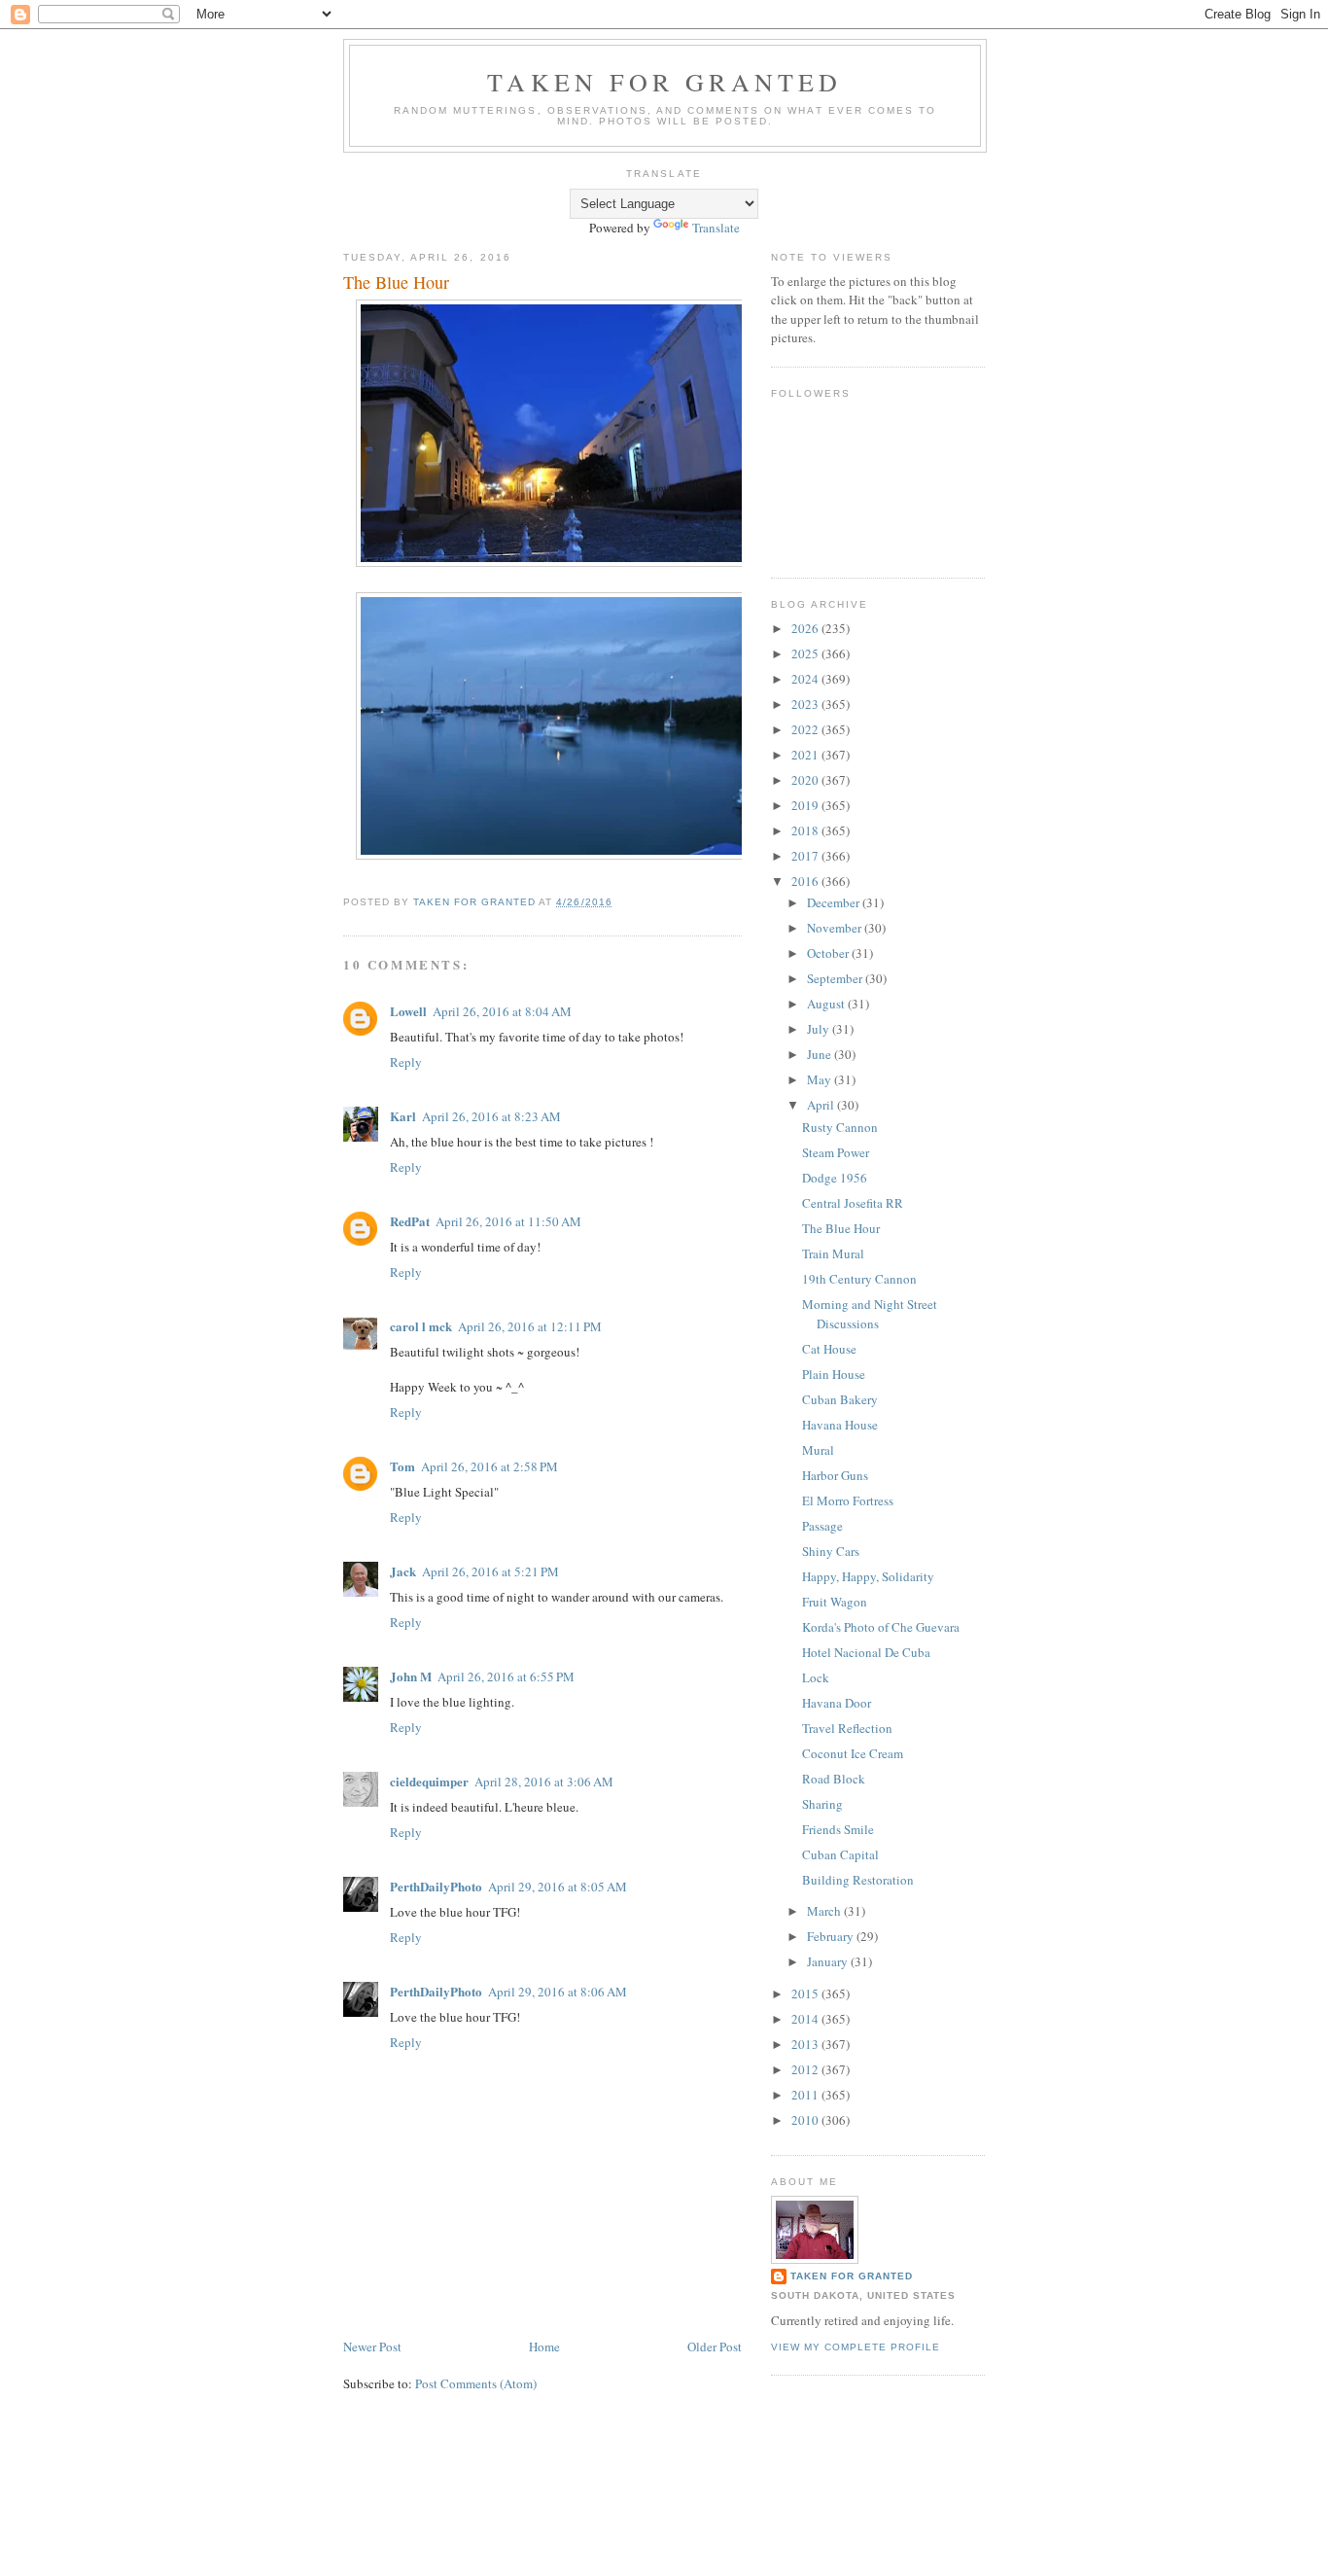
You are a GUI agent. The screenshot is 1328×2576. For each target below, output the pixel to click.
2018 (806, 830)
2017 (806, 856)
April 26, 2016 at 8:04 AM (502, 1011)
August (827, 1004)
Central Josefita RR (853, 1203)
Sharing (822, 1804)
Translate (716, 228)
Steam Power (836, 1152)
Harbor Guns (835, 1475)
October (829, 953)
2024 (806, 679)
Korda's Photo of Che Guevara (881, 1627)
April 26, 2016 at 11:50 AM (508, 1221)
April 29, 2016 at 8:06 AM (558, 1992)
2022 (806, 729)
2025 (806, 653)
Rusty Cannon (840, 1127)
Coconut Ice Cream (853, 1753)
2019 (806, 805)
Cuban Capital (840, 1854)
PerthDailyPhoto (436, 1886)
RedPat (410, 1221)
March (825, 1911)
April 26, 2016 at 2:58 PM (489, 1466)
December (835, 902)
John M (411, 1676)
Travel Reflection (847, 1728)
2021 (806, 755)
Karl (403, 1116)
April (822, 1105)
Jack (403, 1571)
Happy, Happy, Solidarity (868, 1576)
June (821, 1054)
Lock (816, 1677)
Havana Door (837, 1703)
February (832, 1936)
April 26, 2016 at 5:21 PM (490, 1571)
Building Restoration (858, 1880)
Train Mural (833, 1253)
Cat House (829, 1349)
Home (544, 2347)
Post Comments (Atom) (476, 2383)
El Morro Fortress (848, 1500)
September (836, 978)
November (836, 928)
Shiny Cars (831, 1551)
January (829, 1961)
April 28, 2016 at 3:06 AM (544, 1782)
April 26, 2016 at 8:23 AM (491, 1116)
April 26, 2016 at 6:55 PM (506, 1676)
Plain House (834, 1374)
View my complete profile (856, 2347)
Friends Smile (838, 1829)
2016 (806, 881)
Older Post (715, 2347)
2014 (806, 2019)
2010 (806, 2120)
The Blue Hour (841, 1228)
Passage (822, 1526)
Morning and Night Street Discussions (870, 1314)
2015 (806, 1994)
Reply (406, 1062)
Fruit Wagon (835, 1602)
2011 (806, 2095)
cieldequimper (429, 1781)
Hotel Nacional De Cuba (866, 1652)
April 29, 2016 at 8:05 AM (558, 1887)
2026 (806, 628)
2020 (806, 780)
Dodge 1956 (835, 1178)
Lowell (408, 1011)
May (821, 1079)
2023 (806, 704)
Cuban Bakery (840, 1399)
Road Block (834, 1779)
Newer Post (372, 2347)
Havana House (840, 1425)
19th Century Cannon (859, 1279)
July (820, 1029)
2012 (806, 2069)
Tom (402, 1466)
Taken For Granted (664, 82)
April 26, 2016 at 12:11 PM (530, 1326)
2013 (806, 2044)
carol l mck (421, 1326)
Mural (818, 1450)
